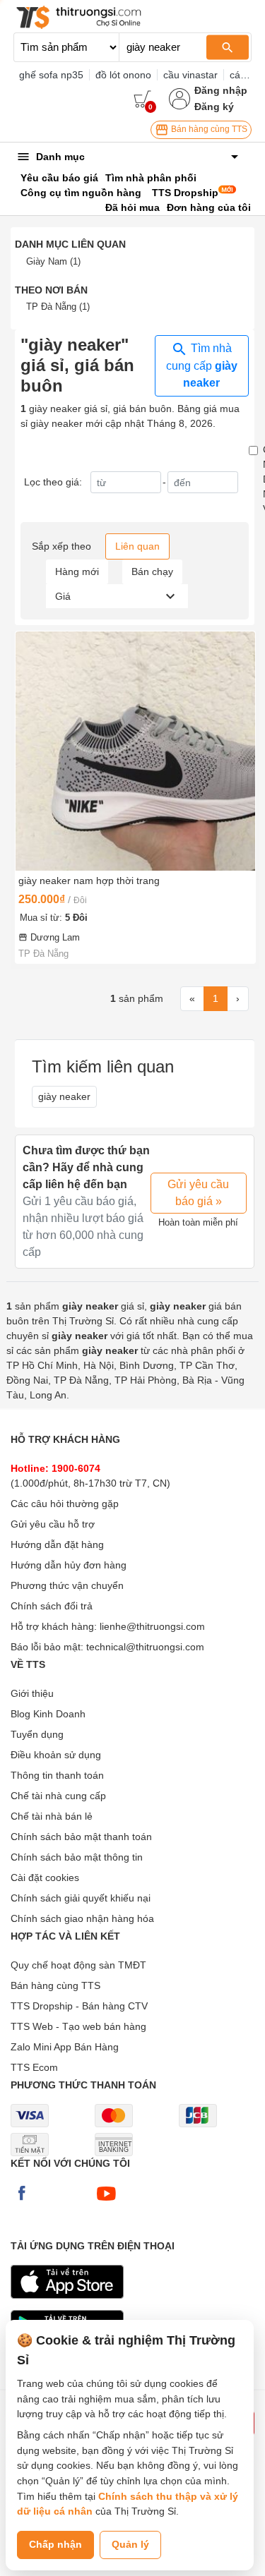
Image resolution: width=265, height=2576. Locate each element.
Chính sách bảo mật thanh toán (81, 1837)
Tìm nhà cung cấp (202, 365)
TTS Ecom (34, 2067)
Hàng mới (77, 572)
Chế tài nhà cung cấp (58, 1796)
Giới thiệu (32, 1693)
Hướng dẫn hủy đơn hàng (69, 1565)
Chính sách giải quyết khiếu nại (81, 1898)
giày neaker (64, 1096)
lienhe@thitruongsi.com (152, 1626)
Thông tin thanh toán (57, 1775)
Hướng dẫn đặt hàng (57, 1544)
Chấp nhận (55, 2544)
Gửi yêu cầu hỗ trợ (53, 1524)
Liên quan (137, 546)
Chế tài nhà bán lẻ (52, 1816)
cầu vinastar (190, 75)
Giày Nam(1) (53, 261)
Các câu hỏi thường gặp (65, 1504)
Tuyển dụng (37, 1734)
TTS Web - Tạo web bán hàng (78, 2026)
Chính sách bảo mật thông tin (77, 1857)
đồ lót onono (123, 75)
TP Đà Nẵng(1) (58, 307)
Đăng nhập (221, 90)
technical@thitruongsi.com (145, 1647)
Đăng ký (214, 107)
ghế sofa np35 (51, 75)
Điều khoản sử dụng (56, 1755)
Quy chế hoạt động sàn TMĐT (78, 1965)
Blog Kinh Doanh (48, 1714)
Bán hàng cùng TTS (208, 129)
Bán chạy (152, 572)
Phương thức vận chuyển (67, 1585)
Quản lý (130, 2544)
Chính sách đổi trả (52, 1606)
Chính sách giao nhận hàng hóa (82, 1918)
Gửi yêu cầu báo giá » (198, 1193)
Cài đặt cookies (45, 1877)
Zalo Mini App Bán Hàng (65, 2047)
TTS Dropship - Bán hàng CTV (79, 2006)
